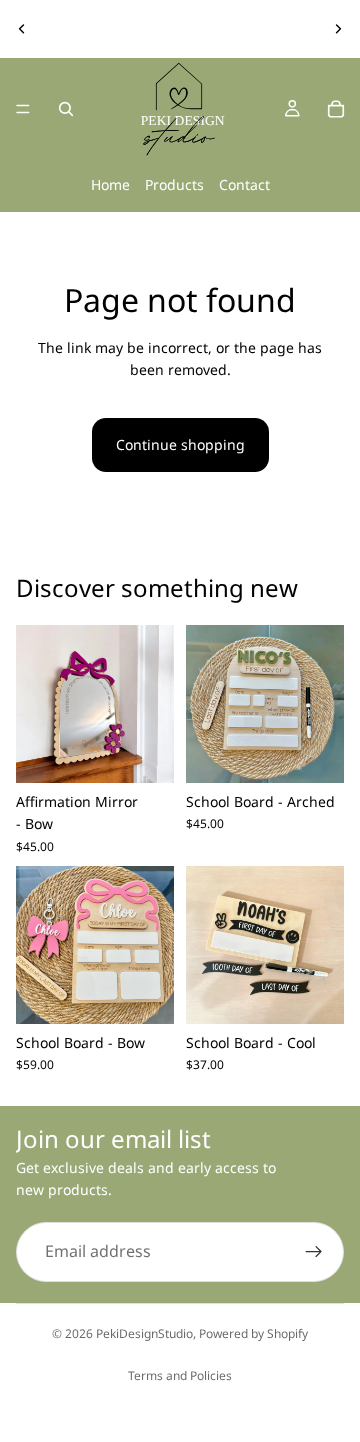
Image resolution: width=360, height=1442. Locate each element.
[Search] (66, 109)
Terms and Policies (180, 1375)
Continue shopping (180, 444)
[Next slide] (338, 29)
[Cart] (336, 109)
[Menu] (23, 109)
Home (110, 184)
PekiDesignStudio (144, 1333)
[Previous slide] (22, 29)
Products (174, 184)
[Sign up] (314, 1252)
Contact (244, 184)
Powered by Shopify (253, 1333)
